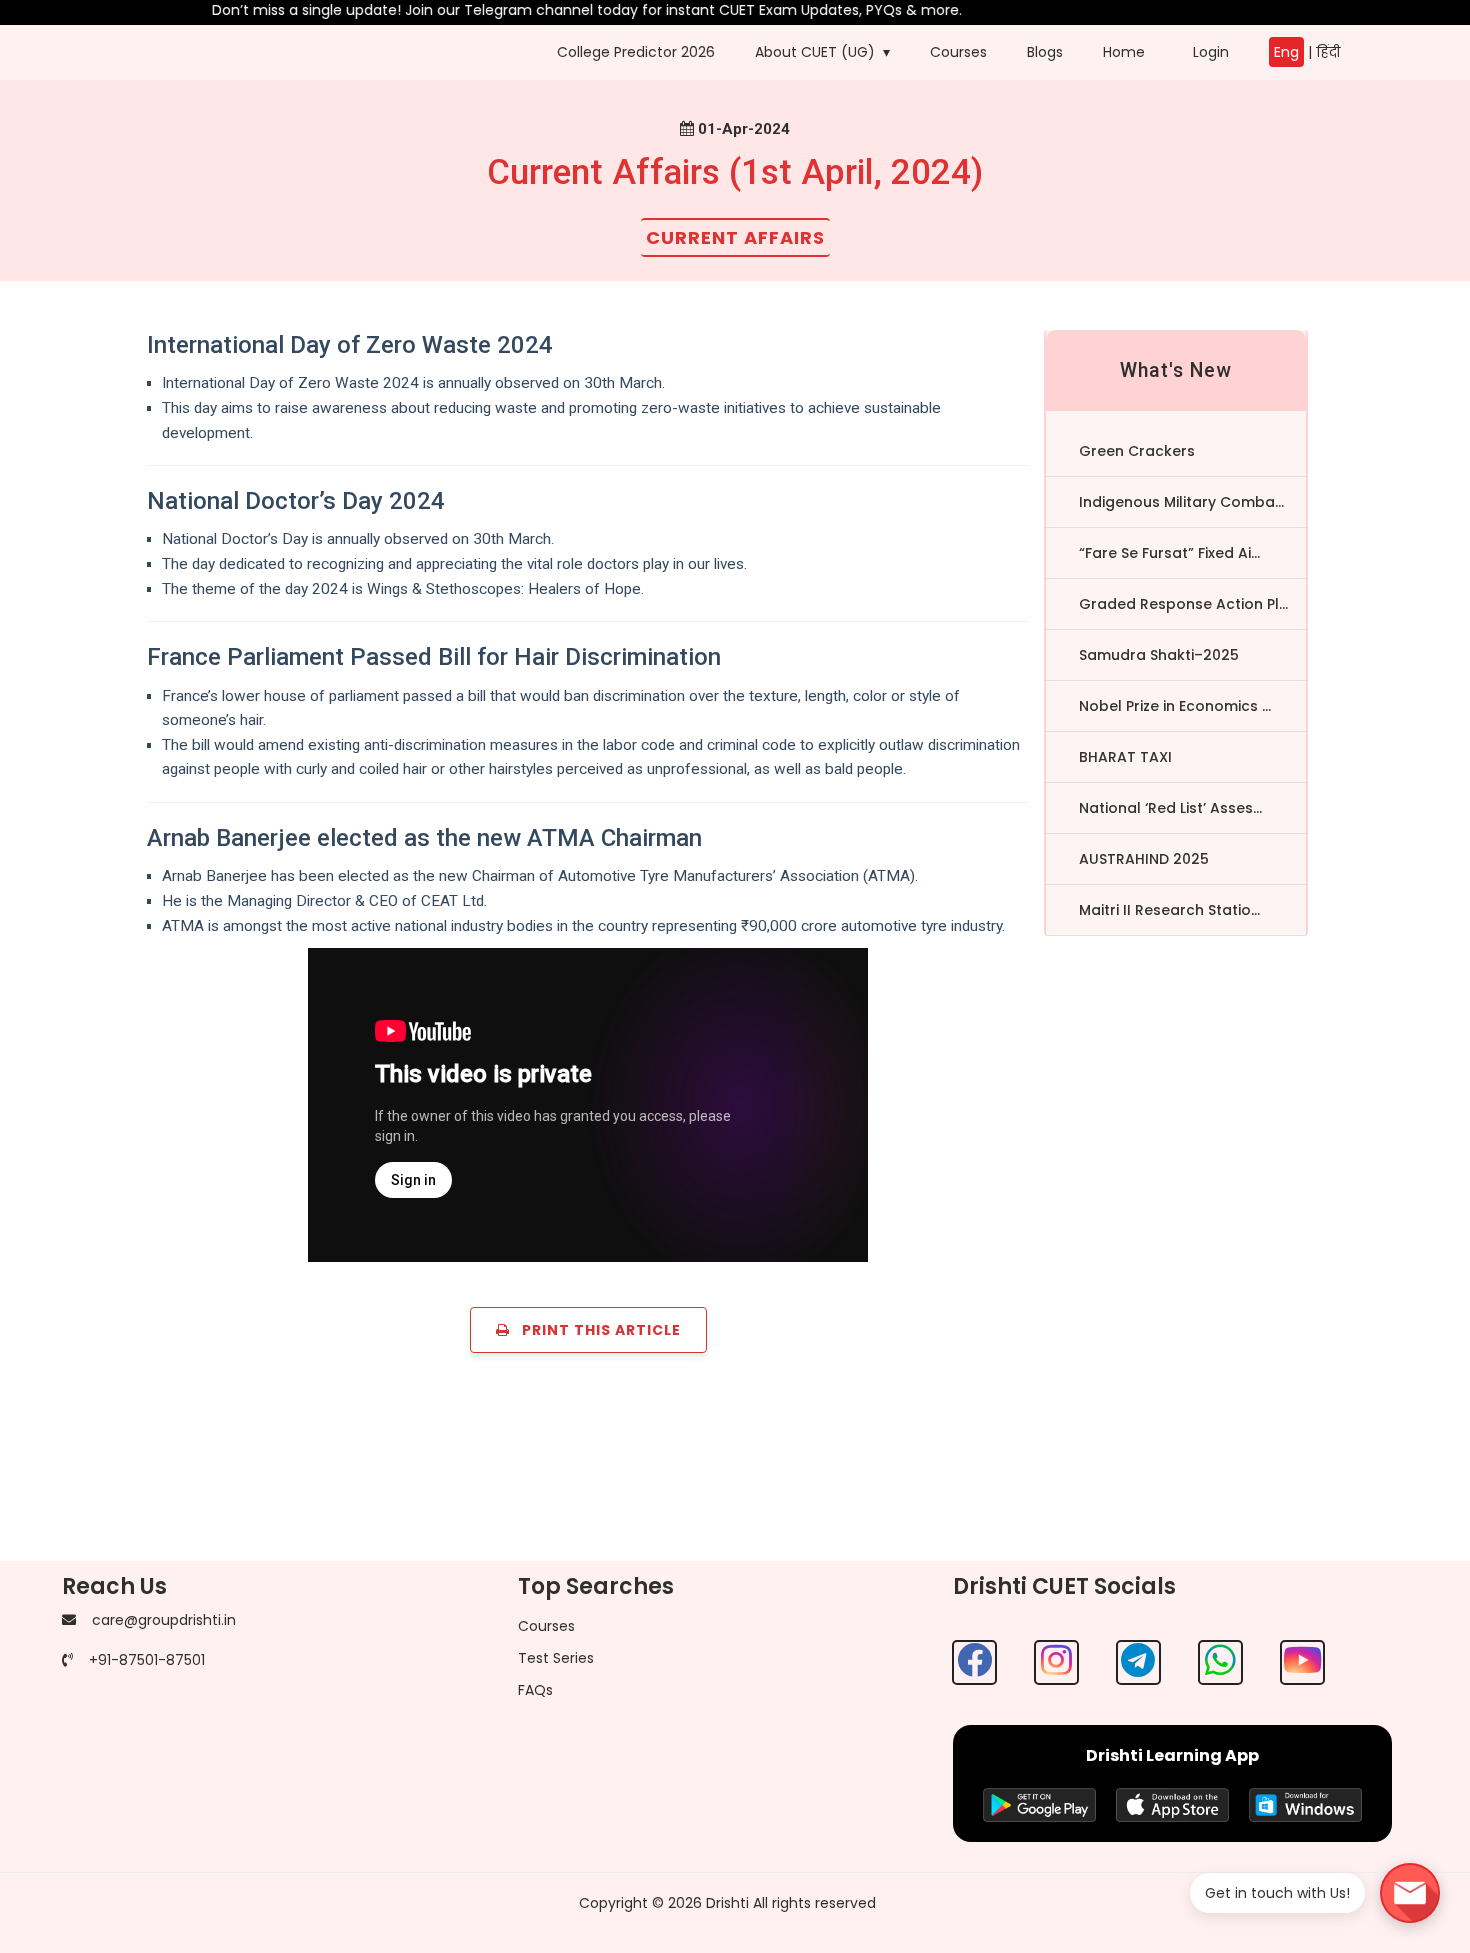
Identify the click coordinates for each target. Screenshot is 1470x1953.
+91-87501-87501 (147, 1660)
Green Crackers (1137, 451)
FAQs (535, 1690)
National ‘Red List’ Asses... (1170, 808)
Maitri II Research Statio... (1169, 910)
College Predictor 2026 (636, 52)
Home (1124, 52)
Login (1207, 52)
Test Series (556, 1658)
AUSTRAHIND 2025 (1144, 859)
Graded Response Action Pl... (1183, 604)
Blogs (1045, 52)
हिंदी (1328, 52)
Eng (1286, 52)
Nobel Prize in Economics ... (1175, 706)
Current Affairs (735, 237)
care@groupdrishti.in (164, 1620)
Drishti (727, 1903)
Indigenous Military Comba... (1181, 502)
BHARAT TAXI (1125, 757)
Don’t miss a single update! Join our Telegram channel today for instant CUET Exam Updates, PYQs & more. (558, 10)
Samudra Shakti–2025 (1159, 655)
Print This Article (595, 1330)
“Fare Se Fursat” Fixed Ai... (1169, 553)
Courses (958, 52)
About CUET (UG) (815, 52)
